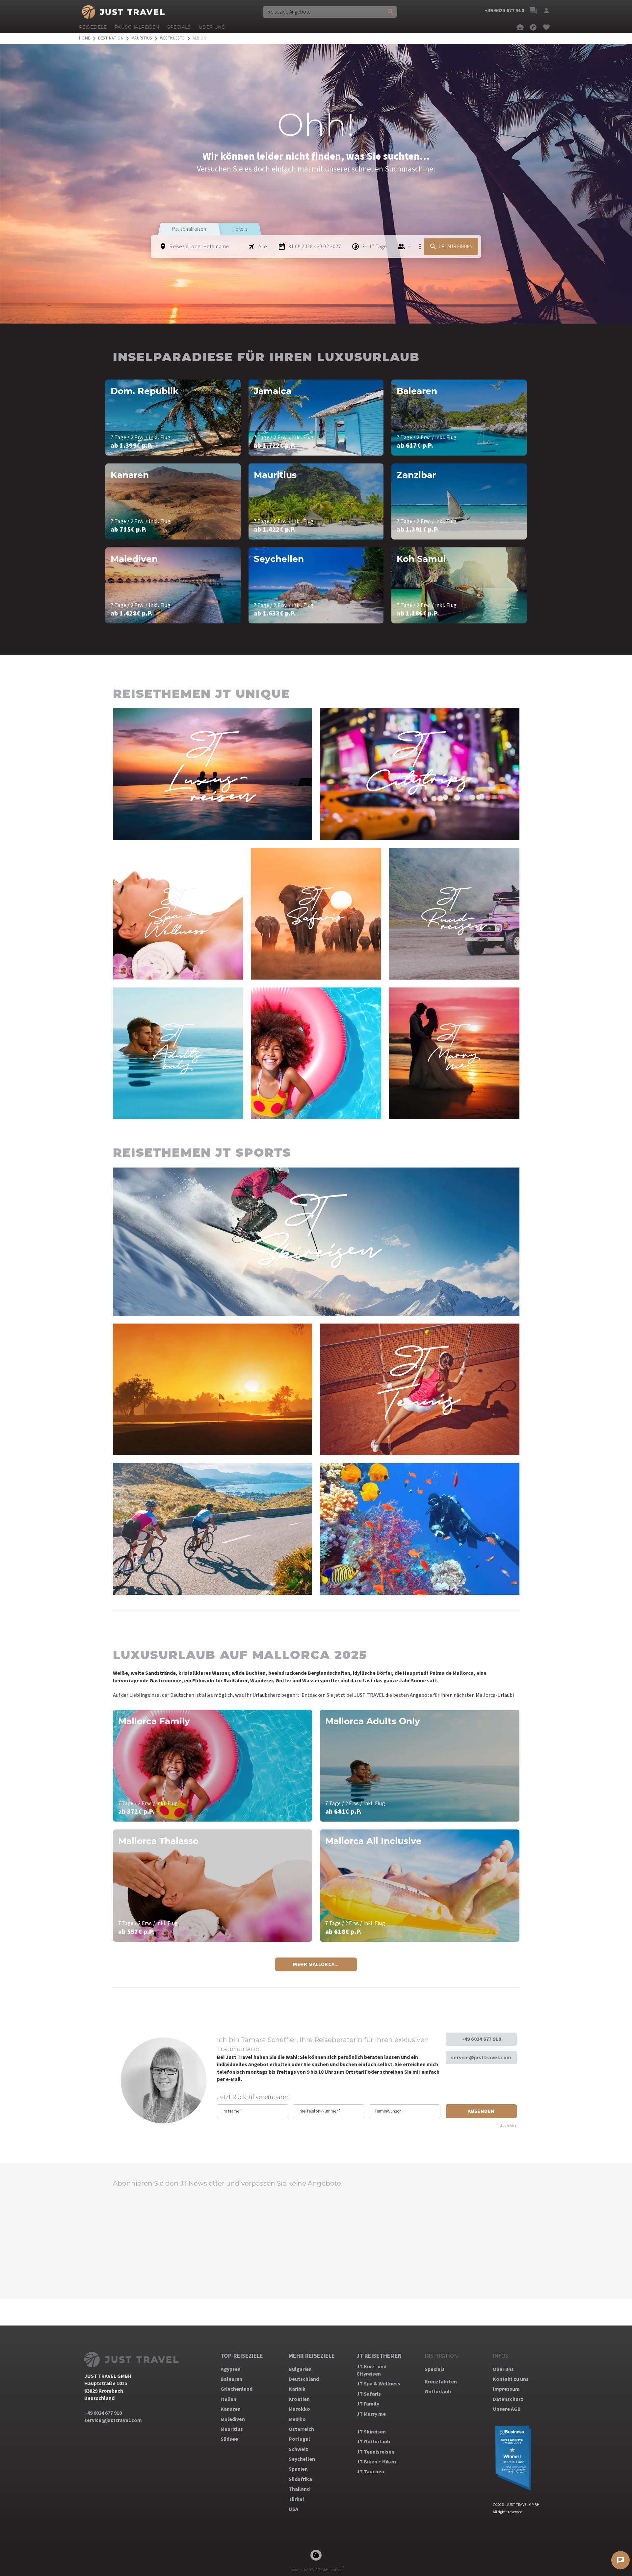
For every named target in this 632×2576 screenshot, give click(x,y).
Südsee (229, 2439)
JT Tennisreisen (375, 2452)
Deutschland (304, 2379)
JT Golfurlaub (373, 2442)
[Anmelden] (546, 11)
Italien (228, 2399)
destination (111, 38)
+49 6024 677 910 (481, 2039)
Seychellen (302, 2459)
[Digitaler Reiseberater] (520, 27)
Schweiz (298, 2449)
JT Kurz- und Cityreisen (371, 2370)
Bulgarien (300, 2369)
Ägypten (231, 2369)
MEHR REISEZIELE (312, 2356)
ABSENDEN (481, 2111)
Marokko (299, 2409)
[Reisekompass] (533, 27)
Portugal (299, 2439)
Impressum (506, 2389)
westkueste (172, 38)
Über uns (503, 2369)
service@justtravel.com (481, 2058)
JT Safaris (369, 2394)
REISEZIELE (93, 27)
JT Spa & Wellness (378, 2384)
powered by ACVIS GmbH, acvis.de (316, 2570)
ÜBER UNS (212, 27)
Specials (435, 2369)
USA (293, 2509)
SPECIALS (179, 27)
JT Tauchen (370, 2472)
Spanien (298, 2469)
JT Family (368, 2404)
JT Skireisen (371, 2432)
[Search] (391, 12)
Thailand (299, 2489)
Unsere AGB (507, 2409)
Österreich (301, 2429)
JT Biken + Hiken (376, 2462)
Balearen (231, 2379)
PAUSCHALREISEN (137, 27)
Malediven (233, 2419)
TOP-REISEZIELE (242, 2356)
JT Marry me (371, 2414)
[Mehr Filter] (420, 247)
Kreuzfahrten (441, 2382)
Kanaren (231, 2409)
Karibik (297, 2389)
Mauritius (232, 2429)
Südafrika (300, 2479)
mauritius (142, 38)
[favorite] (546, 27)
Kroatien (299, 2399)
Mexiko (297, 2419)
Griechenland (237, 2389)
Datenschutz (508, 2399)
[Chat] (533, 11)
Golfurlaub (438, 2392)
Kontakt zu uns (511, 2379)
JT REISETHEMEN (379, 2356)
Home (85, 38)
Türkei (296, 2499)
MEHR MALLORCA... (316, 1964)
